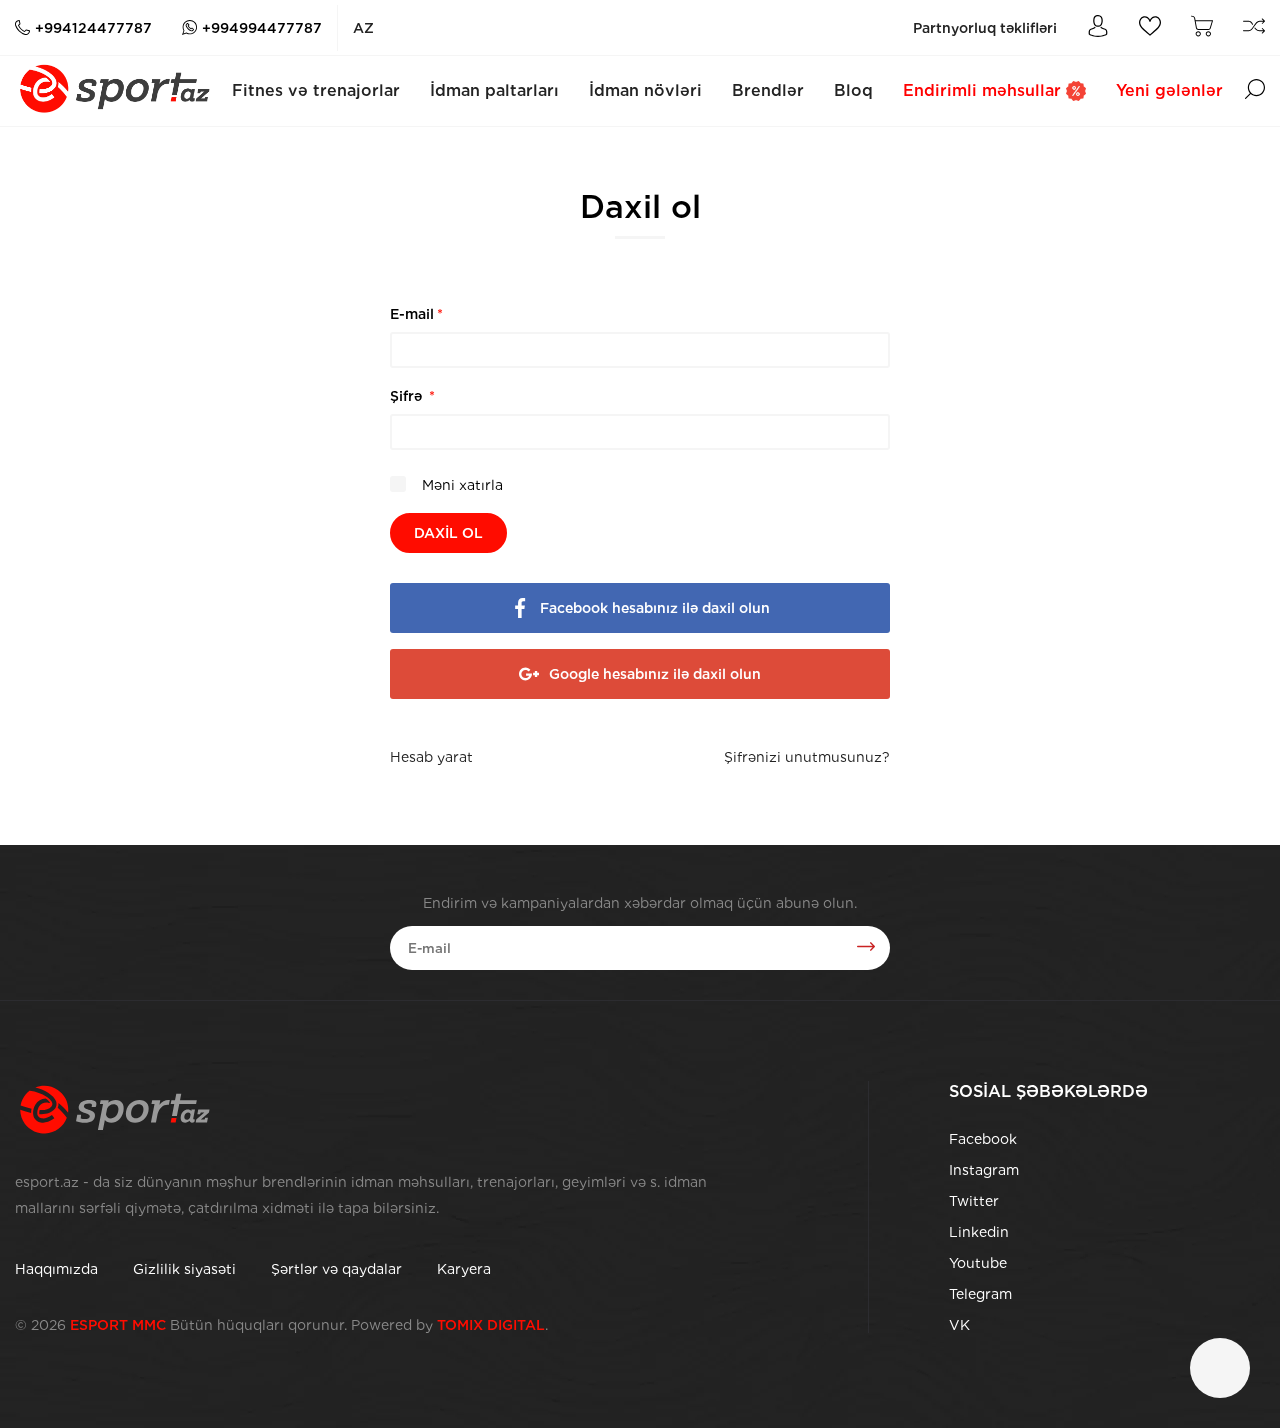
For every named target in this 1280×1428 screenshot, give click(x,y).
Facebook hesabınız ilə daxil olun (655, 608)
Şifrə (412, 396)
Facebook (983, 1139)
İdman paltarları (494, 90)
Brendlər (768, 90)
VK (959, 1325)
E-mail (416, 314)
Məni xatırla (460, 485)
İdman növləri (645, 90)
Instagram (984, 1170)
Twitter (974, 1201)
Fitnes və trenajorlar (316, 90)
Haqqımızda (56, 1269)
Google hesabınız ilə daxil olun (655, 674)
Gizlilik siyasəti (184, 1269)
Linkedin (979, 1232)
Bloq (853, 90)
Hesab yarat (431, 757)
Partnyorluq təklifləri (985, 28)
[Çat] (1220, 1368)
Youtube (978, 1263)
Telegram (980, 1294)
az (363, 28)
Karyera (464, 1269)
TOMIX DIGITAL (491, 1325)
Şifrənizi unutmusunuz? (807, 757)
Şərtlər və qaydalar (336, 1269)
